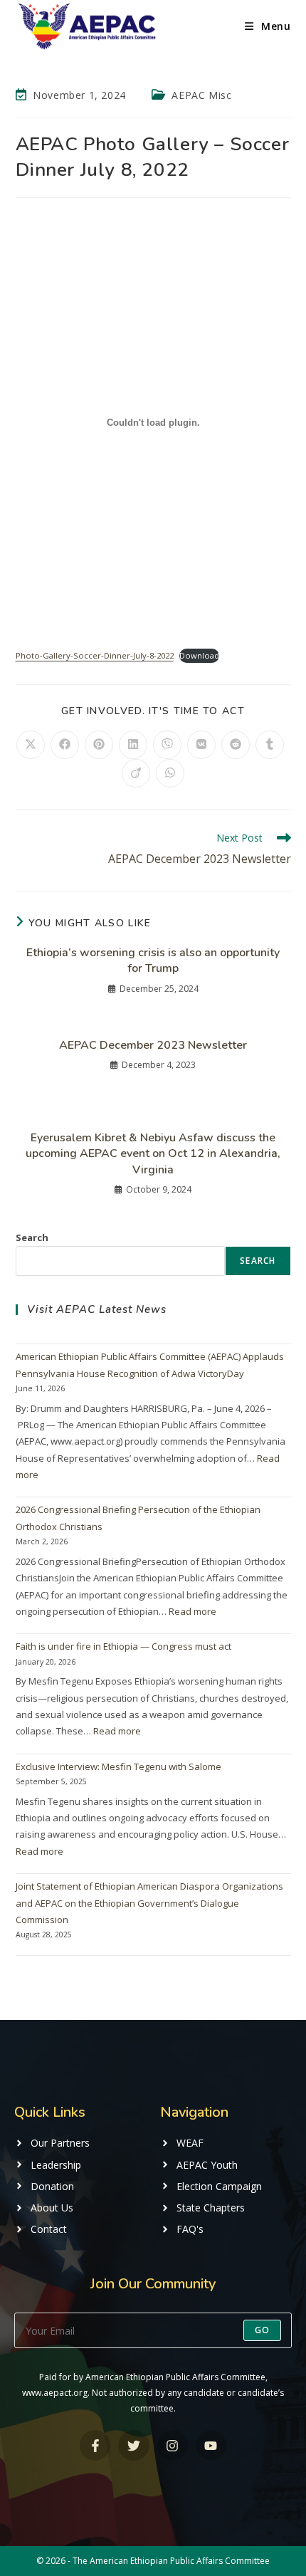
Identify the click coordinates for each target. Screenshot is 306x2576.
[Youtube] (211, 2445)
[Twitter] (133, 2445)
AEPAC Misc (201, 95)
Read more (192, 1611)
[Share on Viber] (167, 745)
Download (199, 655)
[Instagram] (173, 2445)
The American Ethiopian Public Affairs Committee (171, 2561)
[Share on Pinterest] (99, 745)
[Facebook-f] (95, 2445)
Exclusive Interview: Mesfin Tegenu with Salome (118, 1766)
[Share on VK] (201, 745)
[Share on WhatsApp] (170, 773)
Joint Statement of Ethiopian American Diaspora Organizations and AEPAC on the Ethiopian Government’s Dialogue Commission (149, 1903)
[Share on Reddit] (236, 745)
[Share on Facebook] (65, 745)
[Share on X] (31, 745)
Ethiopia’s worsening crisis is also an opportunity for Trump (153, 960)
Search (32, 1237)
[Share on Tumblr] (270, 745)
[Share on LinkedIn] (133, 745)
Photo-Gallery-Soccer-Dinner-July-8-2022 (95, 655)
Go (262, 2330)
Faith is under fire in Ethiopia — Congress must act (123, 1646)
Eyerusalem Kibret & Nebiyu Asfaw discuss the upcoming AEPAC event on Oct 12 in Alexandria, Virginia (153, 1154)
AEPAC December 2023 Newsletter (153, 1045)
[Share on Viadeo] (136, 773)
